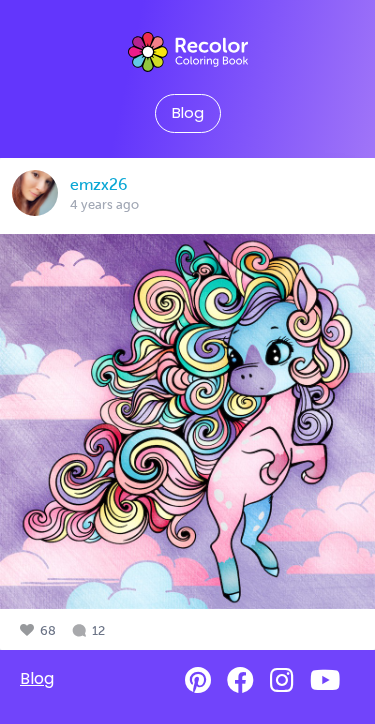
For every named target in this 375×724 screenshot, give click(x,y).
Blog (188, 113)
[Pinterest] (198, 680)
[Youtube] (325, 680)
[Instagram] (282, 680)
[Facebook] (240, 680)
